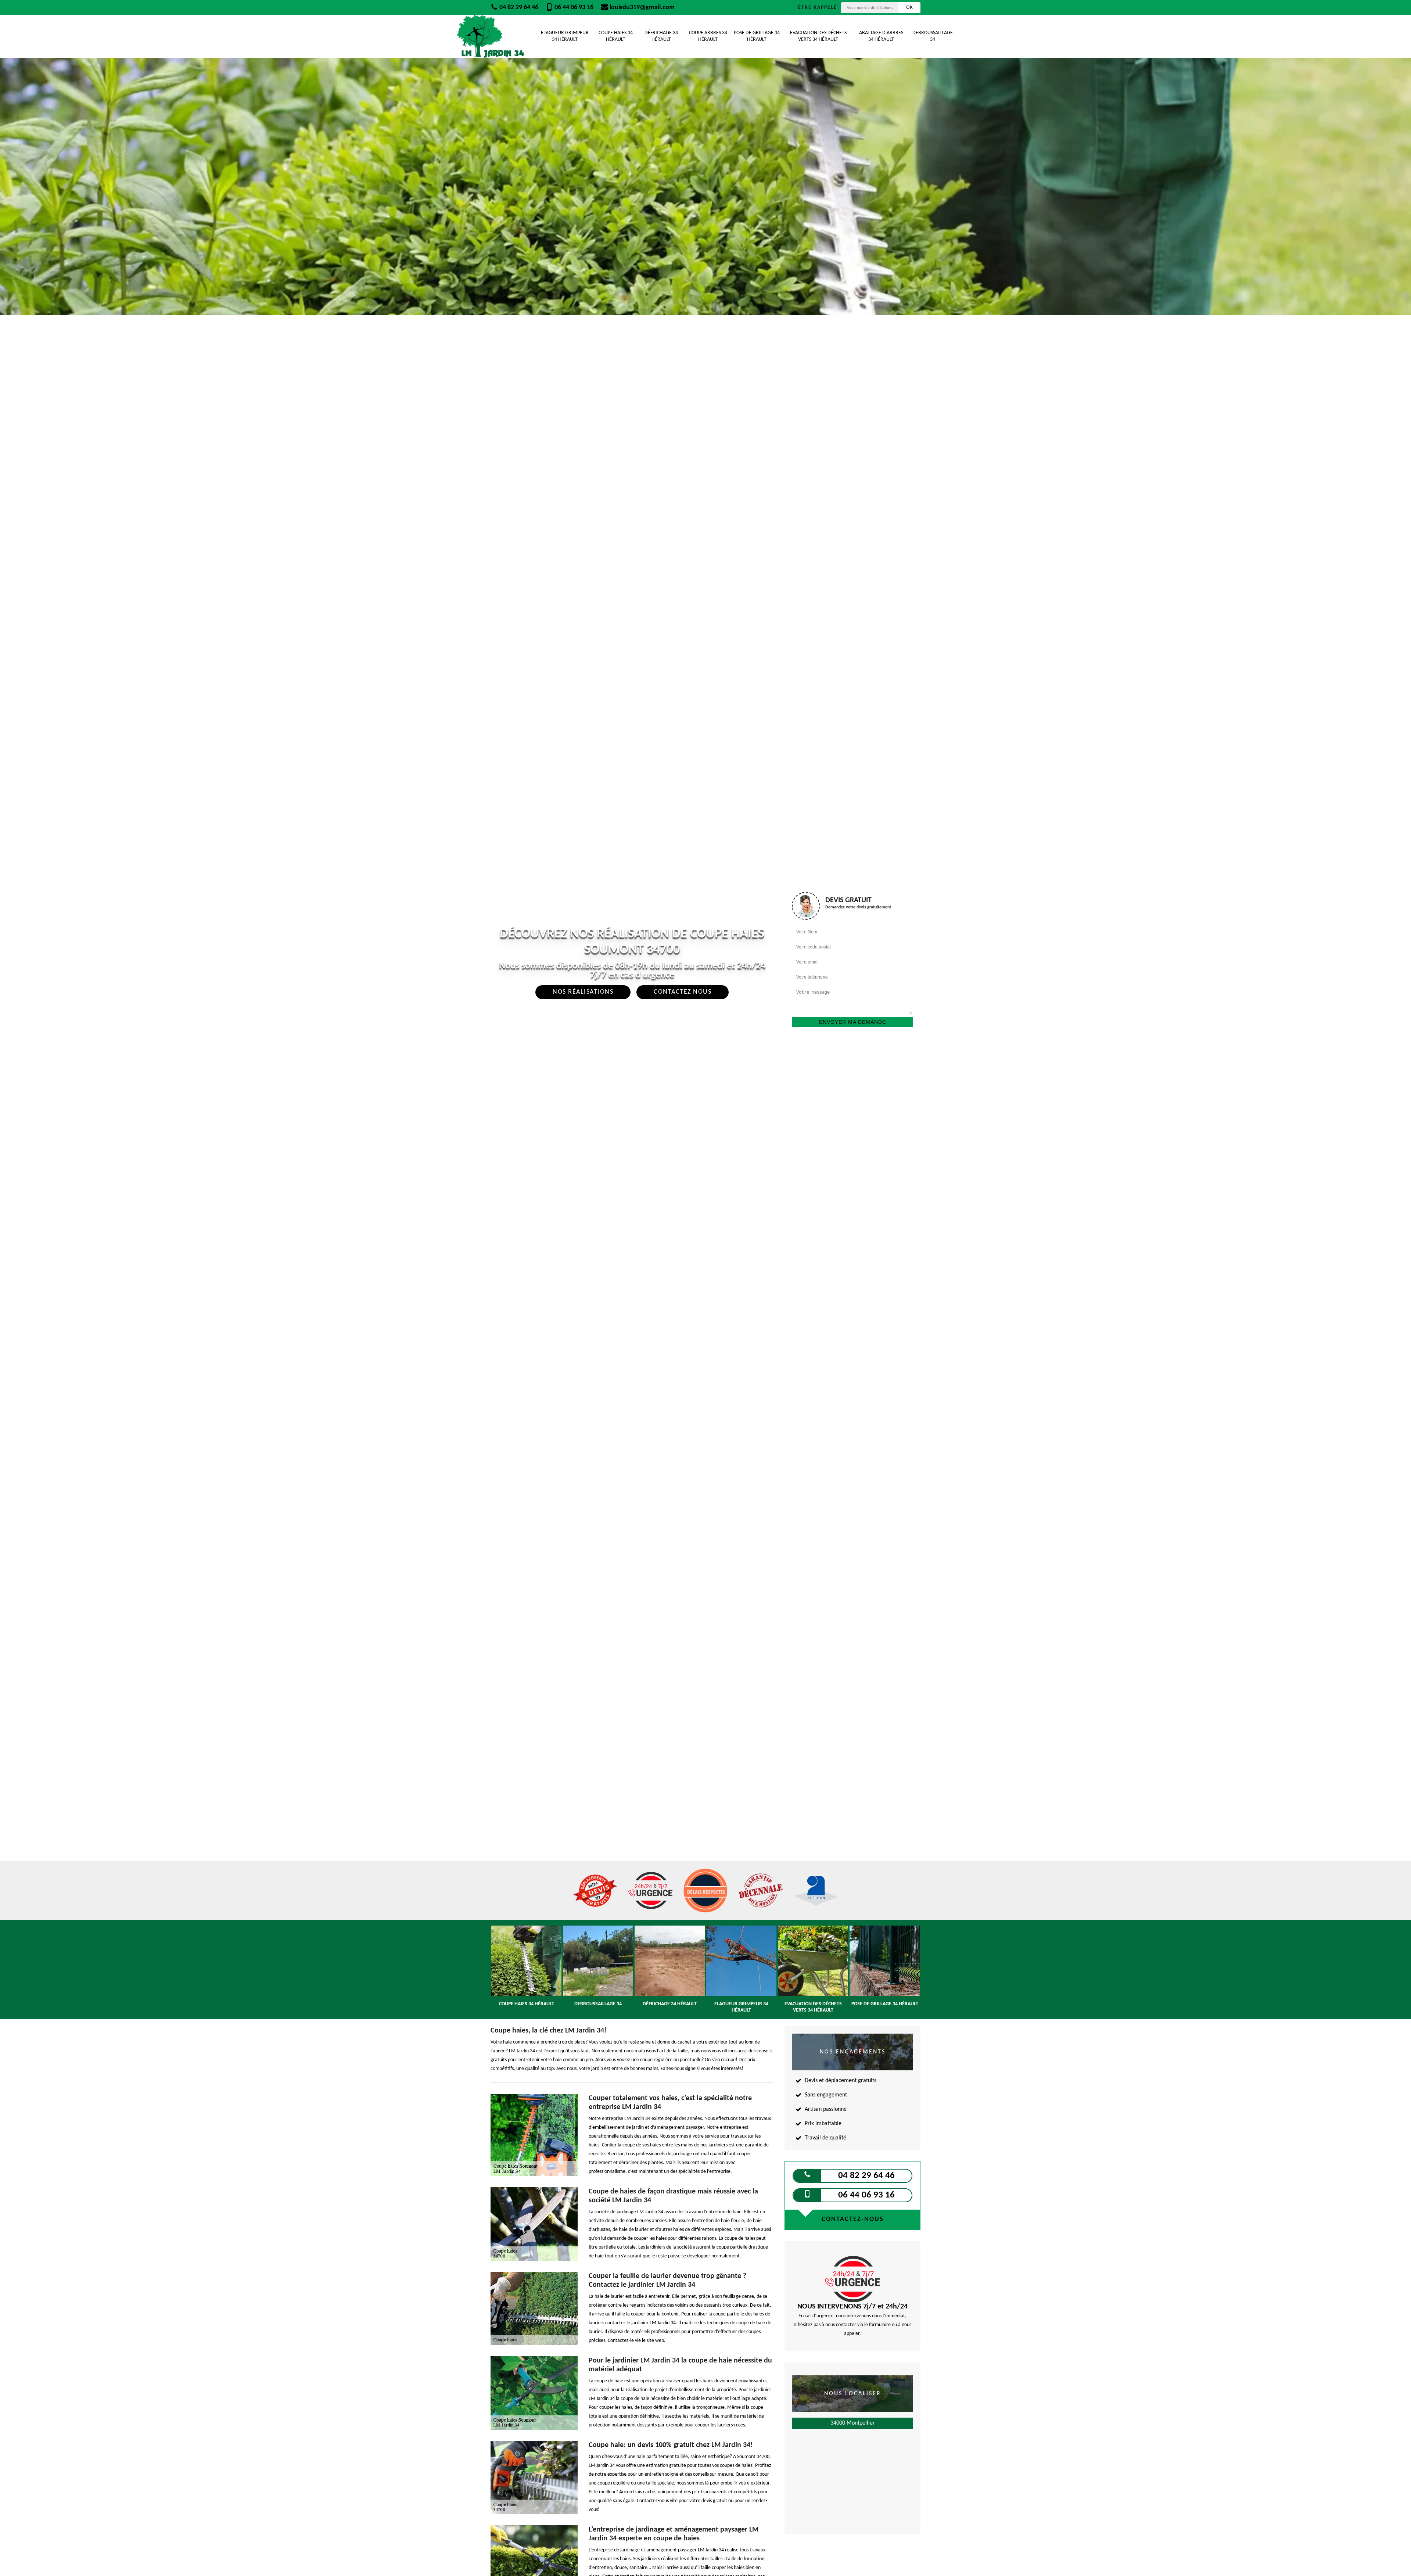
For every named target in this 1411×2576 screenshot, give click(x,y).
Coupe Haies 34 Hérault (616, 36)
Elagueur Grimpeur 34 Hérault (565, 36)
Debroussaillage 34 (933, 36)
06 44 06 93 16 (573, 8)
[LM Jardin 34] (491, 37)
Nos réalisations (583, 992)
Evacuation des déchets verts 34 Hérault (818, 36)
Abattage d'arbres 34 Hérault (881, 36)
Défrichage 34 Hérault (661, 36)
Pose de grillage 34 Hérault (757, 36)
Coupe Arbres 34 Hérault (708, 36)
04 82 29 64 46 (518, 8)
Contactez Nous (683, 992)
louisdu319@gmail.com (641, 8)
